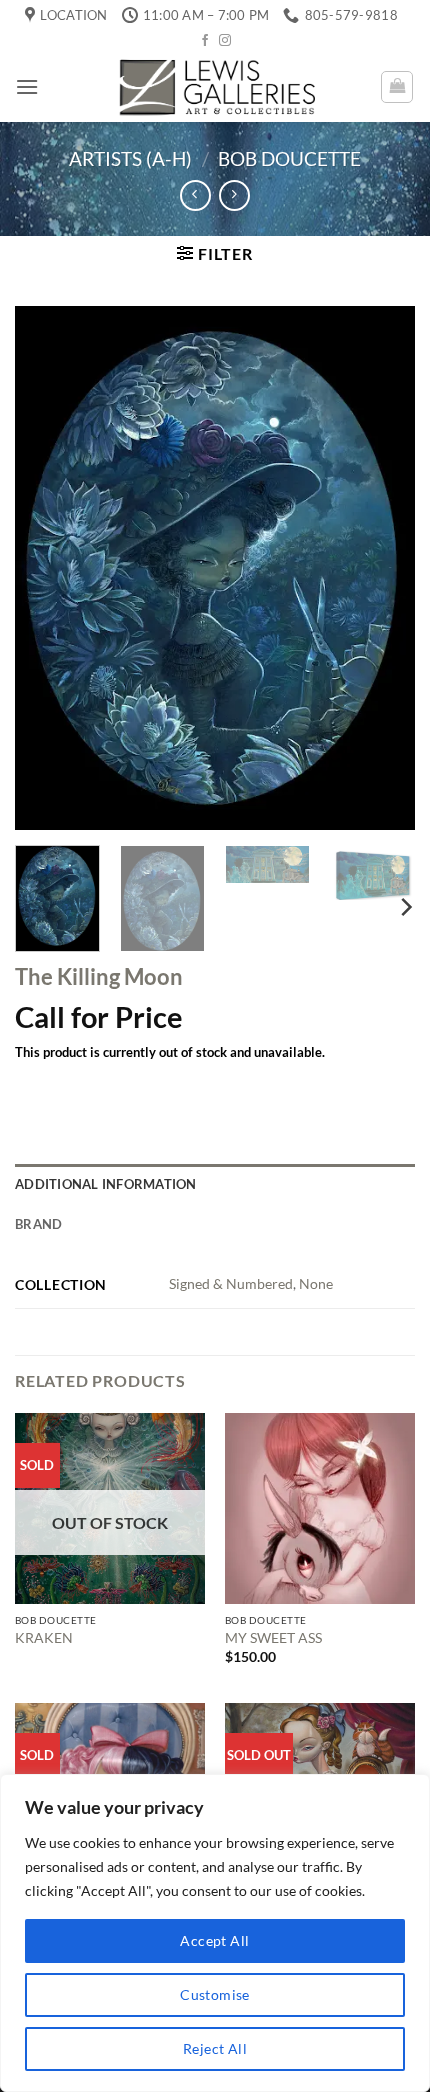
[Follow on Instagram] (225, 41)
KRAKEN (44, 1638)
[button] (27, 86)
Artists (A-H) (130, 158)
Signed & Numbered (231, 1283)
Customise (215, 1994)
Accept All (214, 1940)
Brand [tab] (38, 1224)
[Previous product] (234, 195)
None (316, 1283)
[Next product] (195, 195)
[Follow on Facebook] (205, 41)
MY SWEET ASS (273, 1638)
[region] (215, 1933)
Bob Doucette (289, 158)
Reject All (215, 2048)
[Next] (382, 568)
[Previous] (48, 568)
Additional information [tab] (106, 1184)
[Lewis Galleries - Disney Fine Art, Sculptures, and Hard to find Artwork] (215, 86)
